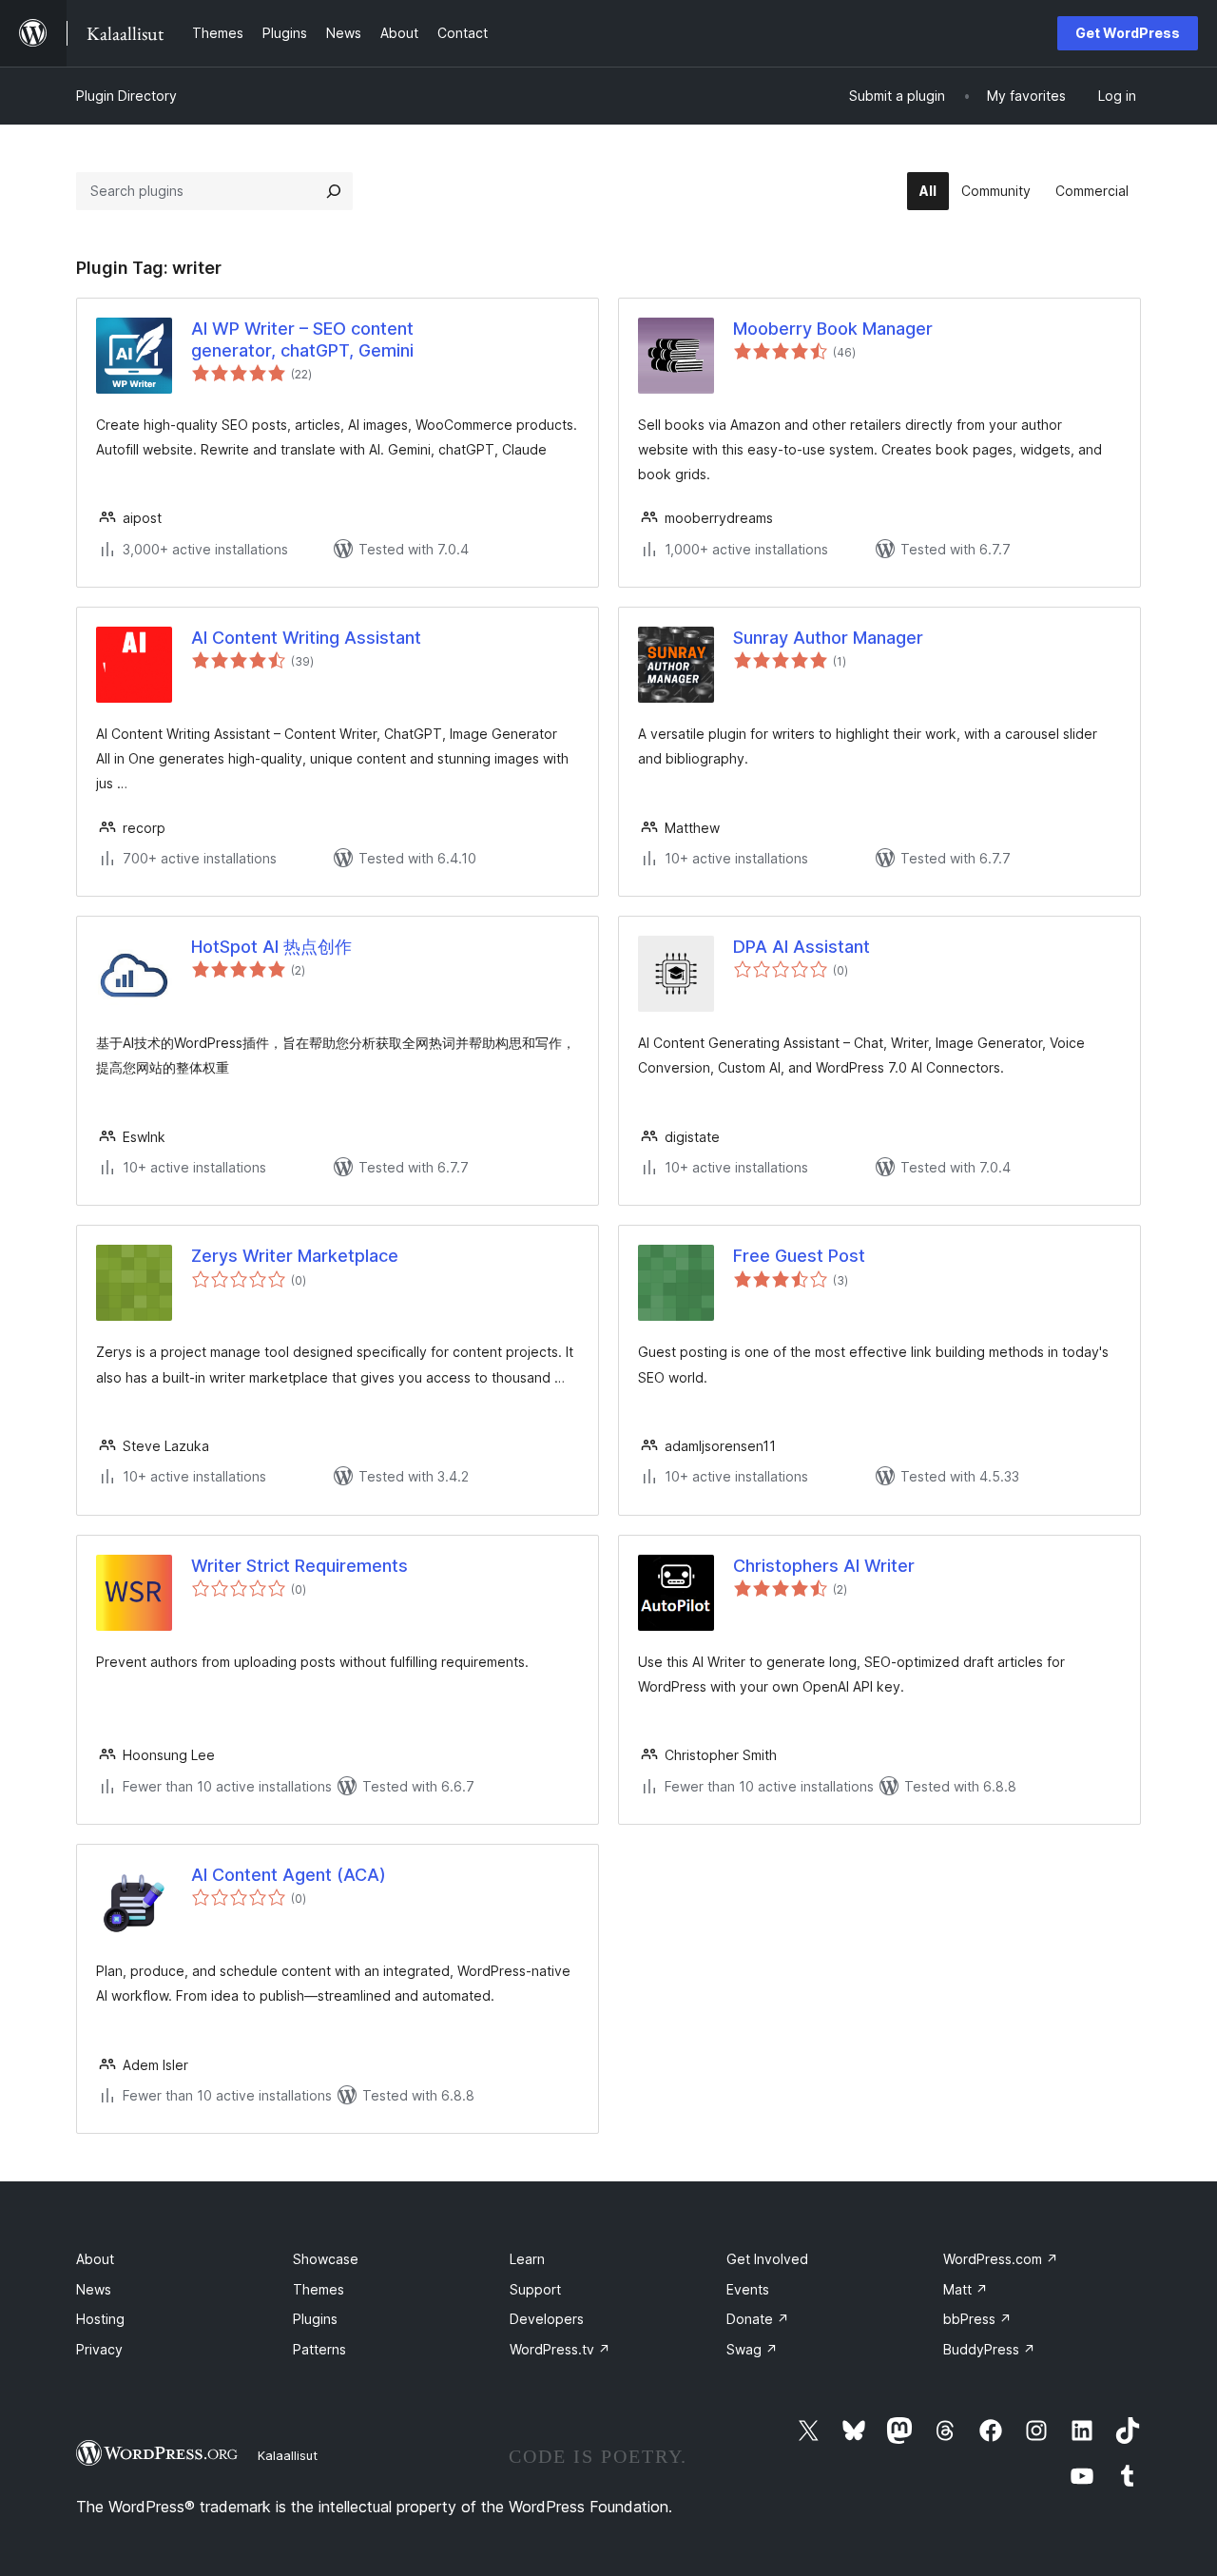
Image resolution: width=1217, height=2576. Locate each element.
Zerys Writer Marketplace (295, 1256)
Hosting (100, 2319)
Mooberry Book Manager (833, 329)
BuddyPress (989, 2349)
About (95, 2259)
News (94, 2289)
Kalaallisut (288, 2455)
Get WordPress (1128, 33)
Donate (758, 2319)
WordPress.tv (560, 2349)
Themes (319, 2289)
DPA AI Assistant (802, 947)
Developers (547, 2319)
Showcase (326, 2259)
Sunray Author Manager (828, 638)
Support (535, 2289)
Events (748, 2289)
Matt (966, 2289)
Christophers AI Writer (824, 1566)
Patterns (319, 2349)
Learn (527, 2259)
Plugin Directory (126, 96)
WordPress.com (1001, 2259)
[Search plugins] (334, 191)
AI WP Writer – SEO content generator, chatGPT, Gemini (302, 339)
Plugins (315, 2319)
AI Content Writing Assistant (306, 638)
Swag (752, 2349)
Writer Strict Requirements (299, 1566)
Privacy (99, 2349)
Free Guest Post (799, 1256)
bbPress (977, 2319)
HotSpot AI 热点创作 (271, 947)
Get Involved (767, 2259)
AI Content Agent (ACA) (289, 1875)
